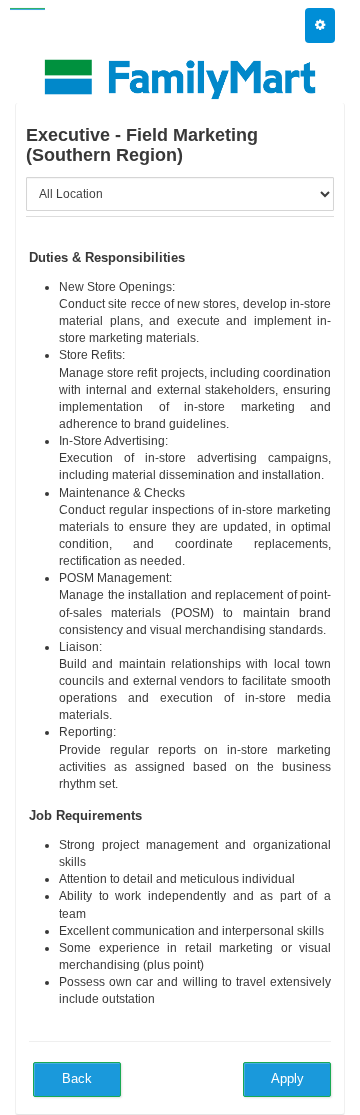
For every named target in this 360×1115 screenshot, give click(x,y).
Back (77, 1078)
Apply (287, 1078)
